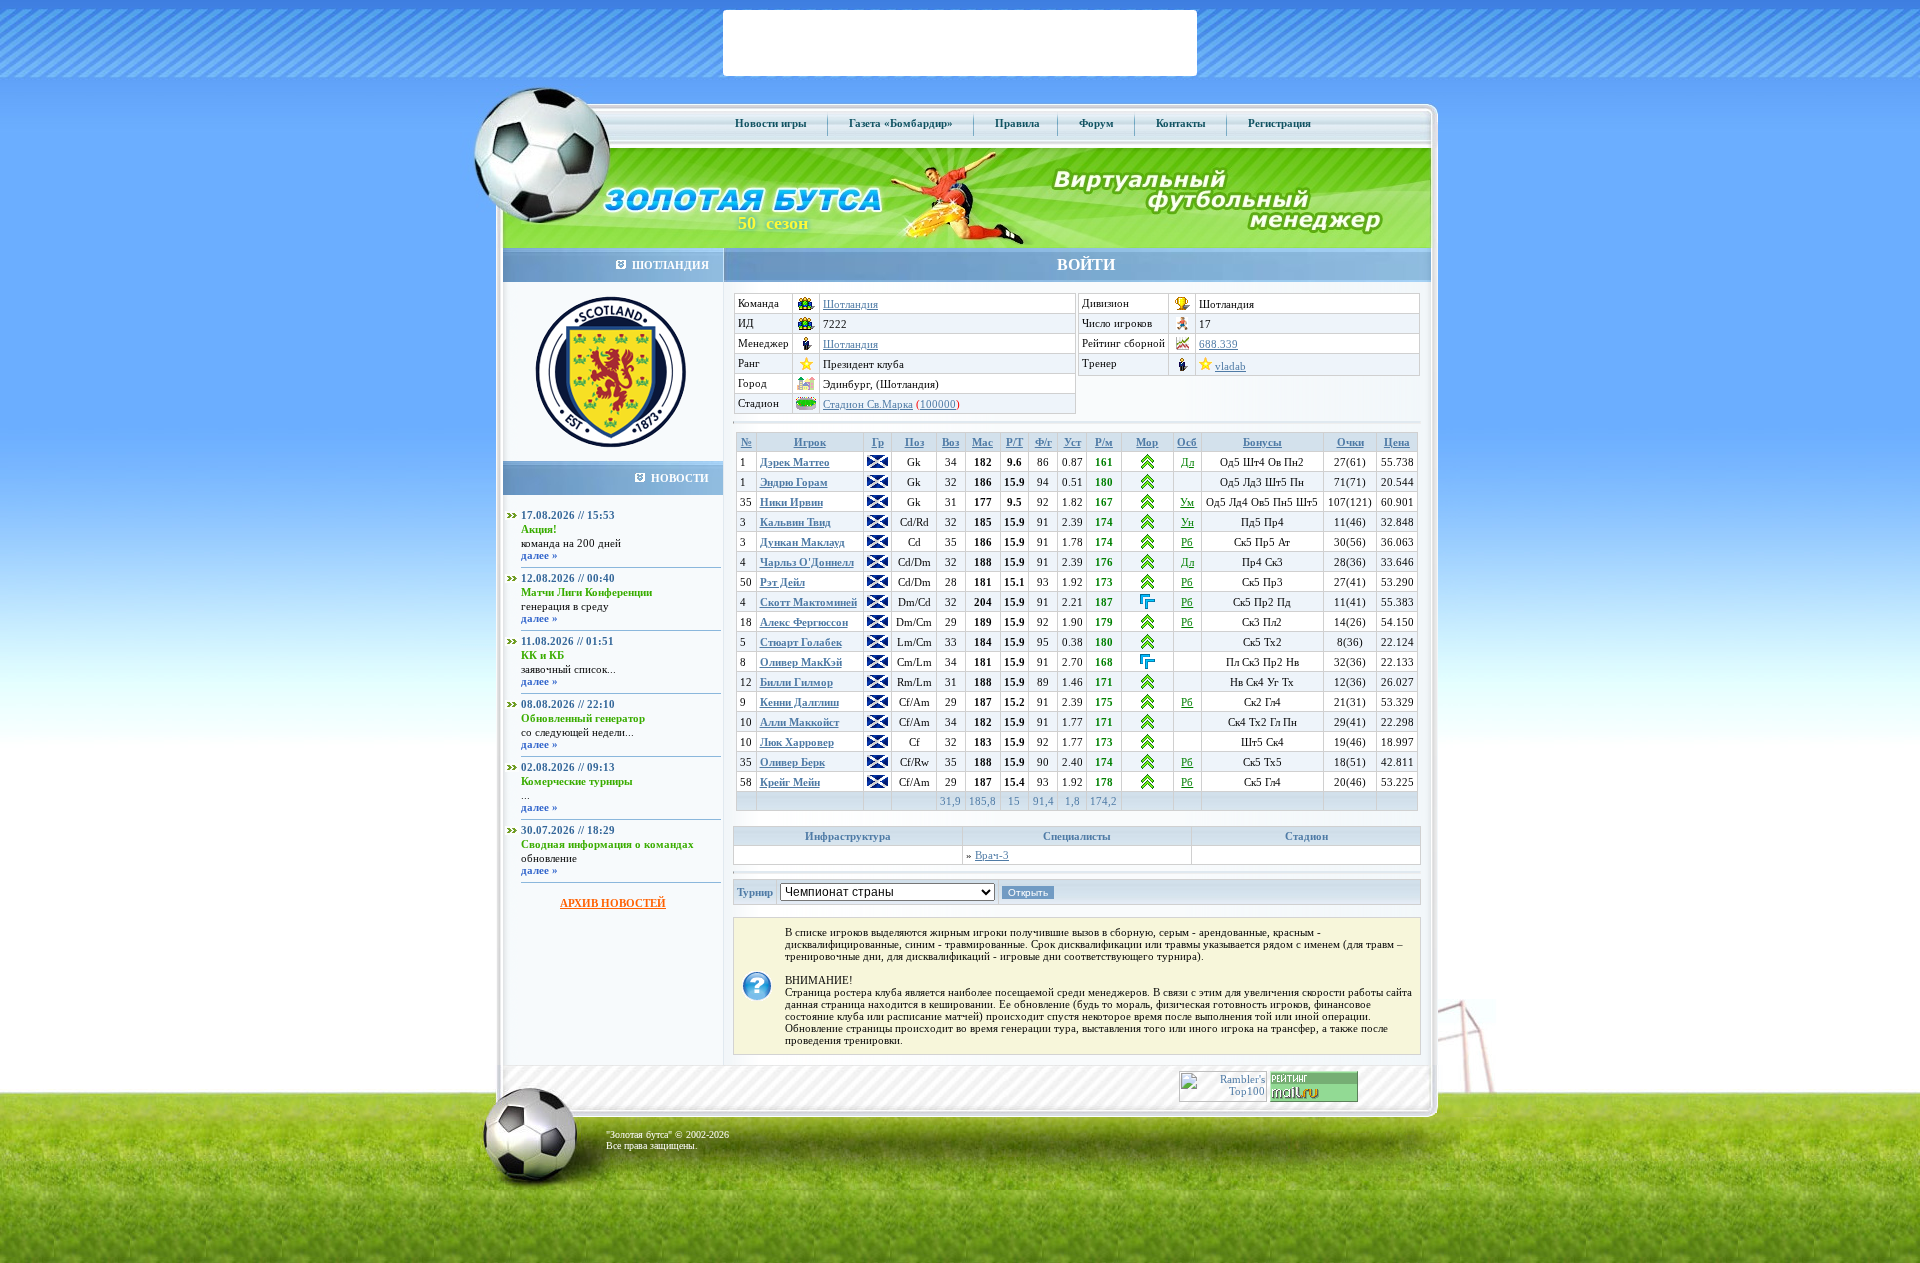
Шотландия (850, 304)
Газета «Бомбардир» (901, 123)
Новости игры (771, 123)
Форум (1096, 123)
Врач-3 (992, 855)
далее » (539, 555)
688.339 (1218, 344)
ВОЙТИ (1086, 264)
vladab (1230, 366)
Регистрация (1279, 123)
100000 (938, 404)
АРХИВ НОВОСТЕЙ (613, 903)
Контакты (1181, 123)
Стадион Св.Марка (868, 404)
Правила (1017, 123)
